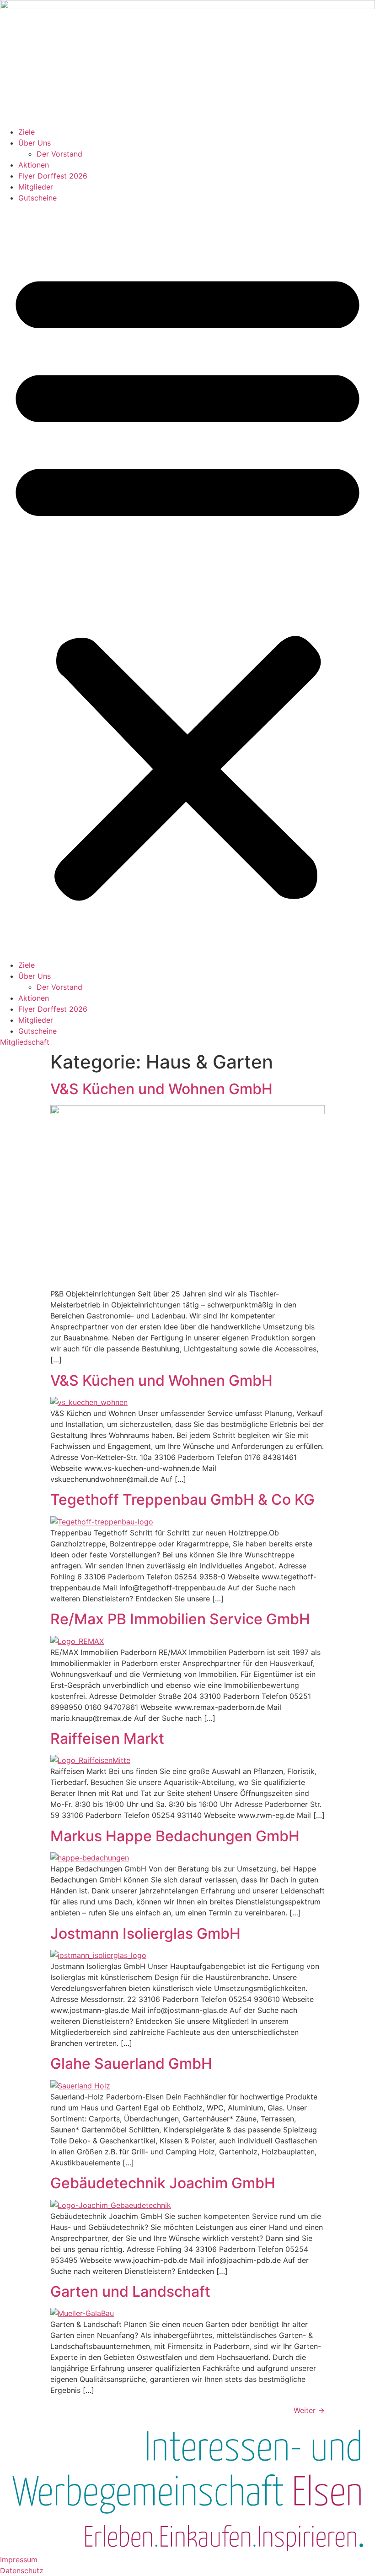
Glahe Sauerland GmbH (131, 2064)
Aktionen (34, 165)
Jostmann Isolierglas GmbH (145, 1933)
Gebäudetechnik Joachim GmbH (163, 2183)
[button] (187, 581)
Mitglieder (36, 187)
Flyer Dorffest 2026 (53, 176)
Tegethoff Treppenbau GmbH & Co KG (182, 1500)
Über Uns (35, 143)
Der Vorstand (59, 154)
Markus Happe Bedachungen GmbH (175, 1836)
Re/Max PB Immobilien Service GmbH (180, 1619)
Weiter (309, 2410)
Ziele (27, 132)
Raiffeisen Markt (107, 1738)
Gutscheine (37, 198)
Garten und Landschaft (130, 2291)
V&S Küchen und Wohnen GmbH (161, 1089)
